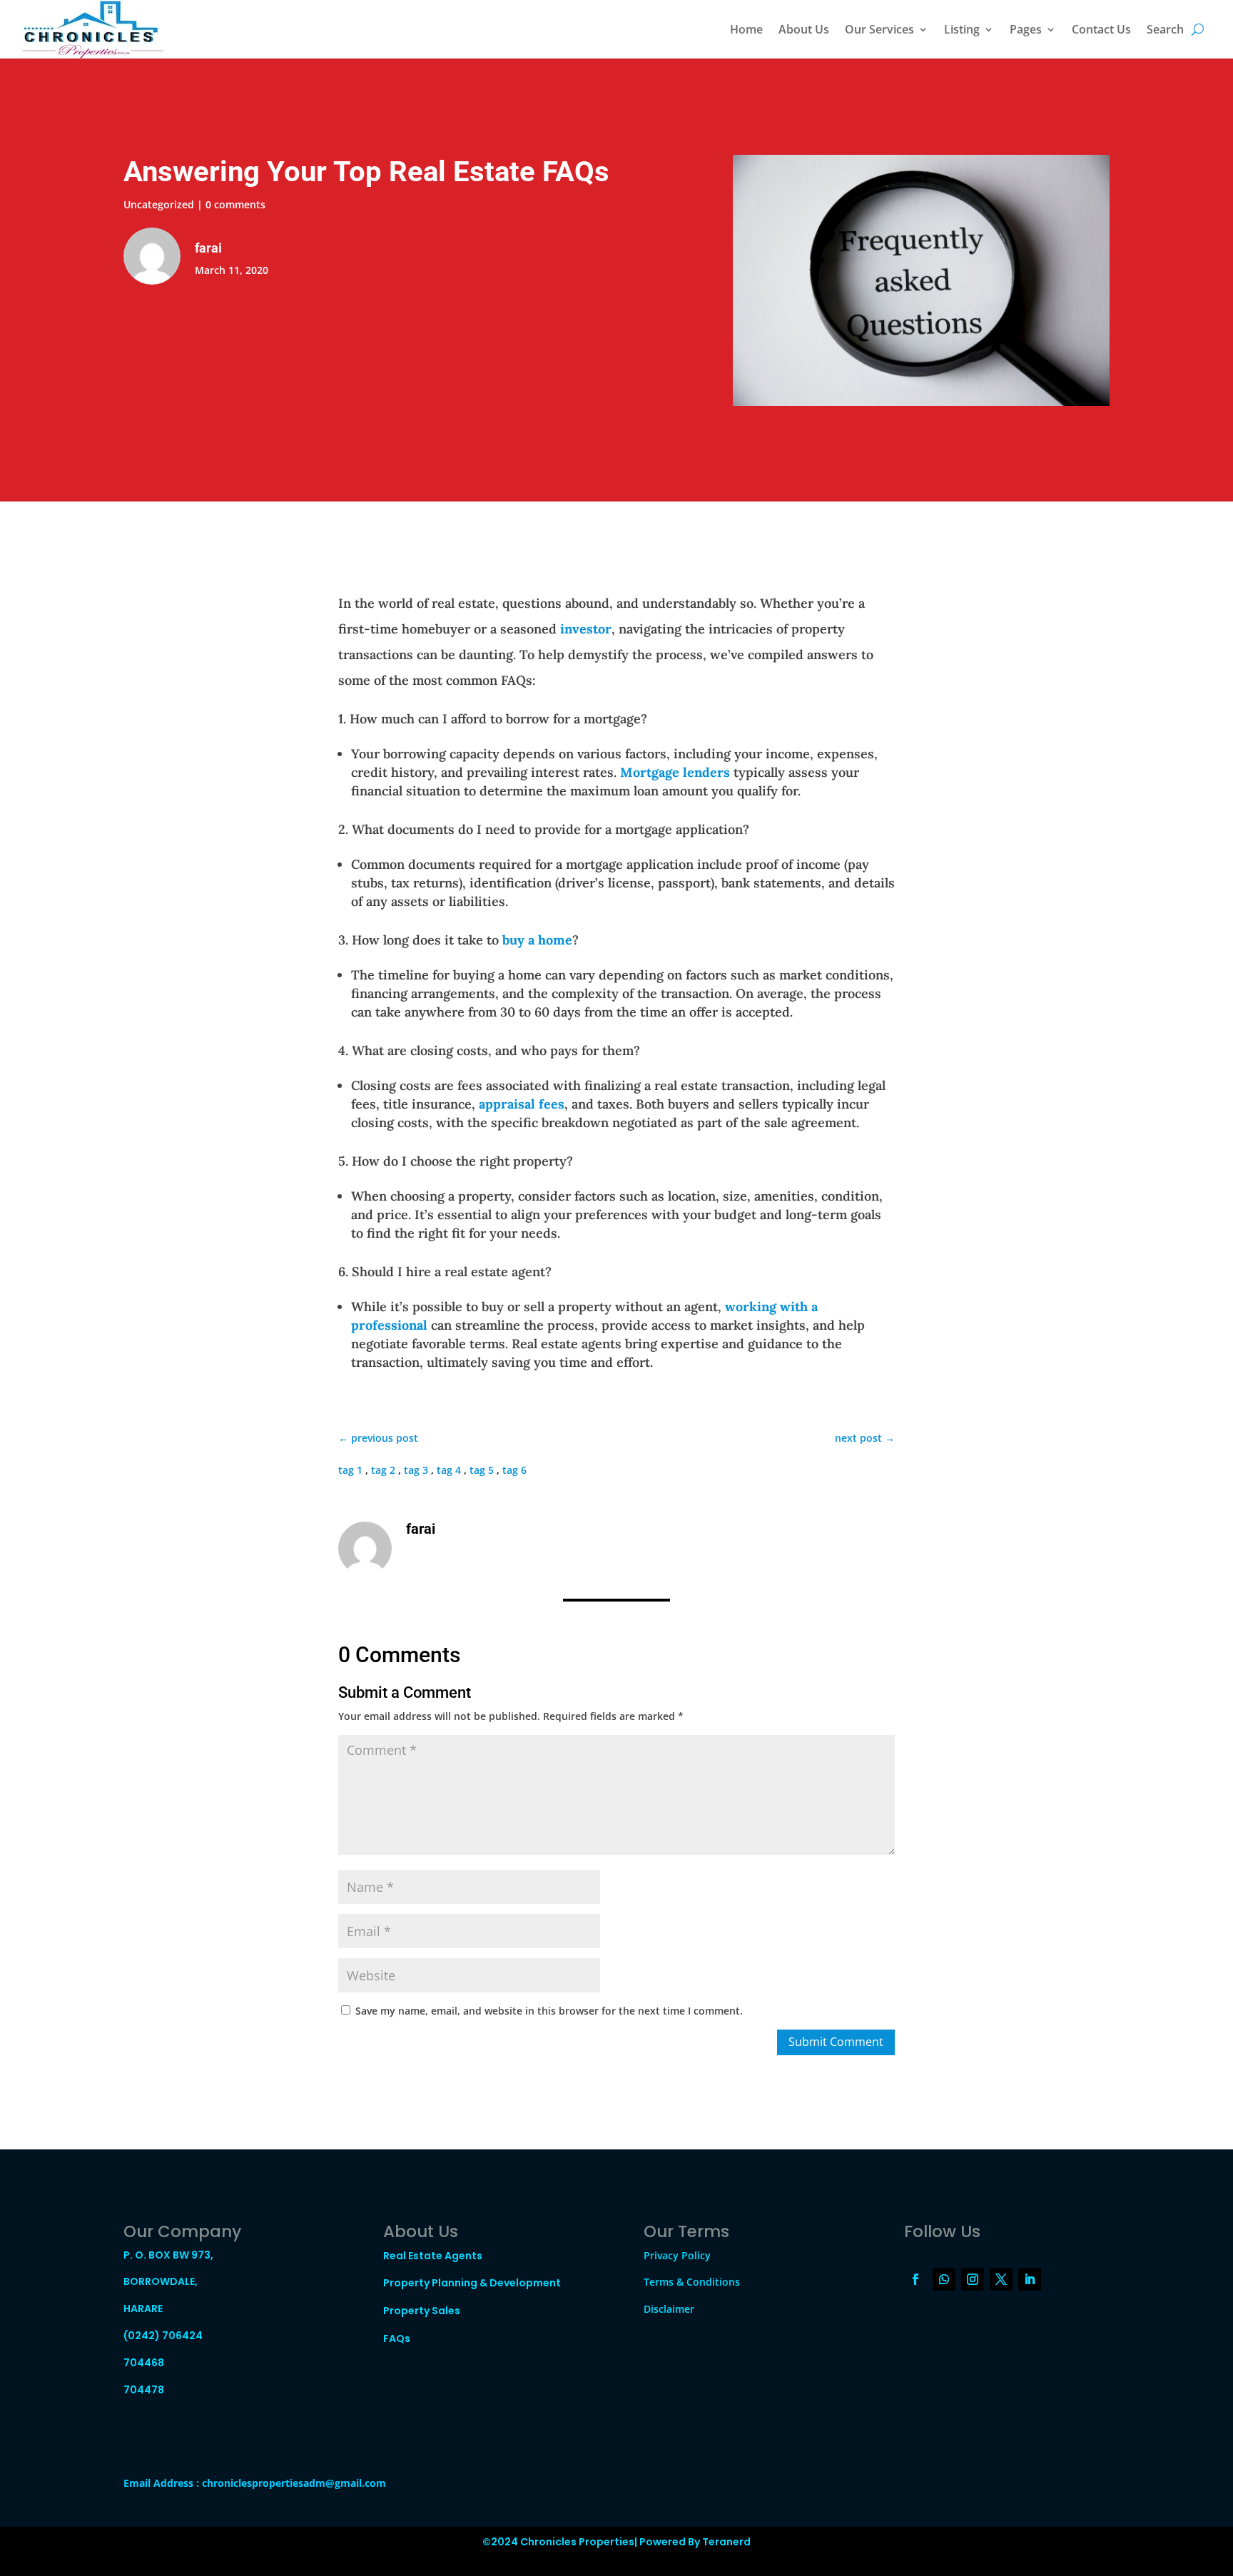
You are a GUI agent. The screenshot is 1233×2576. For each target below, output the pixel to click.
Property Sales (422, 2311)
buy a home (537, 940)
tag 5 (482, 1470)
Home (746, 29)
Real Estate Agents (433, 2256)
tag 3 (416, 1470)
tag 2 (383, 1470)
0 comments (235, 204)
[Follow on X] (1001, 2279)
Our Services (879, 29)
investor (586, 629)
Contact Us (1101, 29)
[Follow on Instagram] (973, 2279)
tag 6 (514, 1470)
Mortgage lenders (675, 772)
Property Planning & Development (472, 2283)
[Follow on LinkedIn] (1030, 2279)
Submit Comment (836, 2042)
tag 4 (449, 1470)
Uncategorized (159, 204)
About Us (804, 29)
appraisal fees (522, 1104)
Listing (962, 29)
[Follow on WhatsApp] (944, 2279)
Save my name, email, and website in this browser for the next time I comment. (549, 2011)
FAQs (397, 2338)
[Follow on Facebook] (915, 2279)
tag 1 (350, 1470)
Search (1165, 29)
